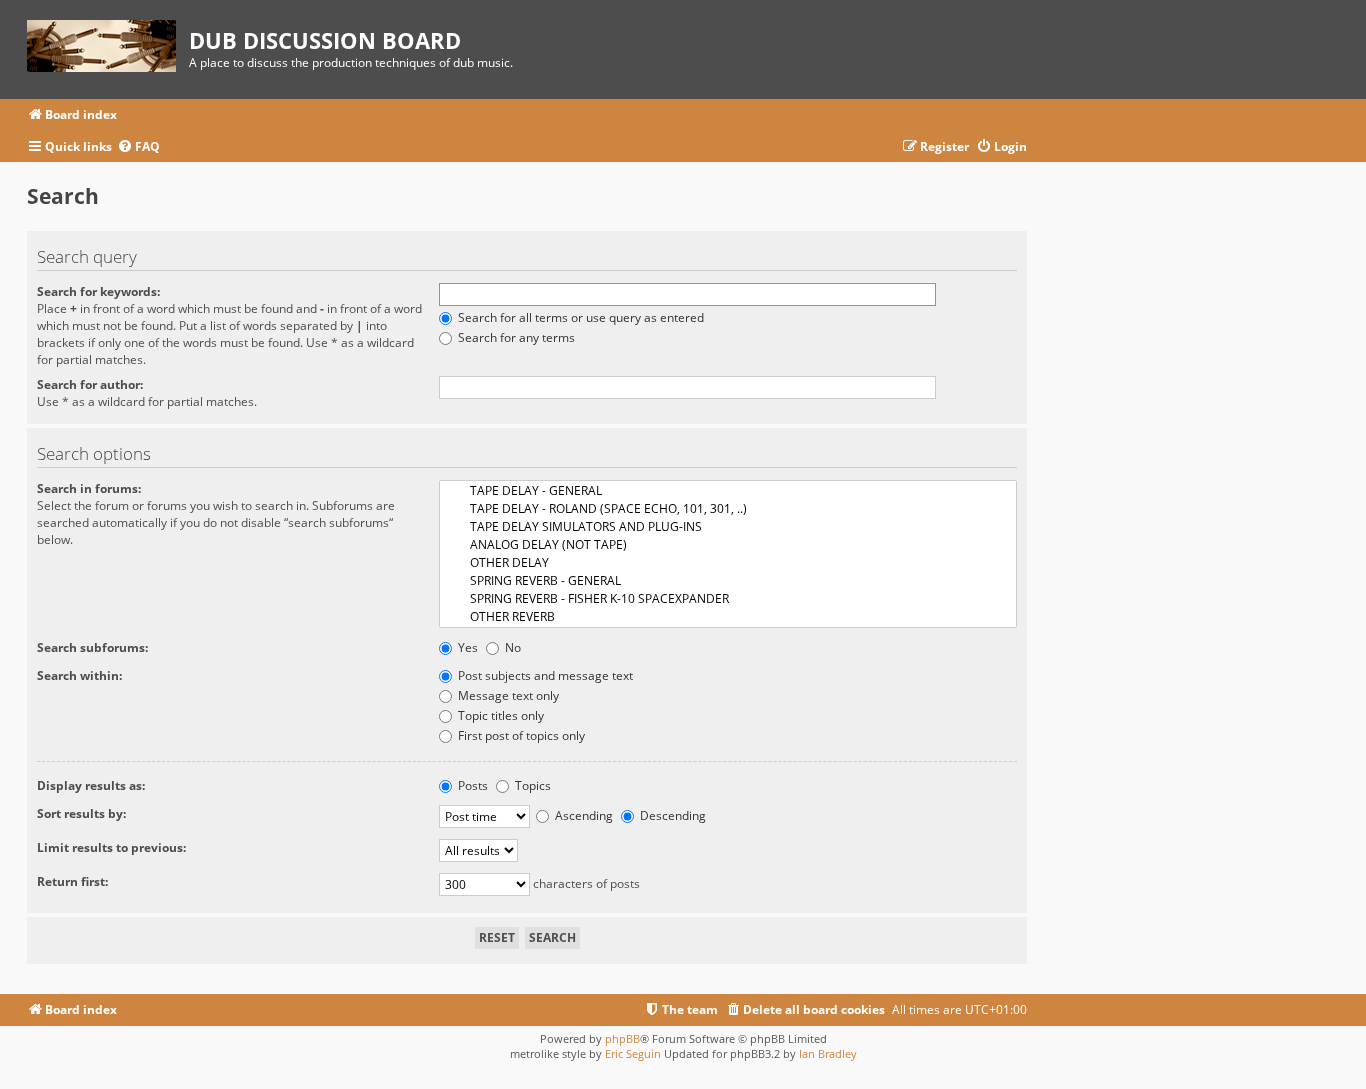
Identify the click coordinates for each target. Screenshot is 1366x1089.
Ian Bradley (828, 1053)
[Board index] (108, 42)
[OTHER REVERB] (728, 617)
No (511, 647)
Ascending (582, 815)
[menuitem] (138, 147)
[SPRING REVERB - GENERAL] (728, 581)
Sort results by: (81, 813)
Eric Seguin (633, 1053)
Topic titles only (499, 715)
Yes (466, 647)
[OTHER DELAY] (728, 563)
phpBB (622, 1038)
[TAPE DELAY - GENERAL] (728, 491)
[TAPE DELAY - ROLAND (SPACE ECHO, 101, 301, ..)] (728, 509)
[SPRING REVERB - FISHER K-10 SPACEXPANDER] (728, 599)
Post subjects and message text (544, 675)
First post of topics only (520, 735)
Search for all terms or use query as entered (579, 317)
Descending (671, 815)
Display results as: (91, 785)
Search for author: (90, 384)
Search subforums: (92, 647)
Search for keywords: (98, 291)
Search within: (79, 675)
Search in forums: (89, 488)
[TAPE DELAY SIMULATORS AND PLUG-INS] (728, 527)
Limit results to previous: (111, 847)
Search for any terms (515, 337)
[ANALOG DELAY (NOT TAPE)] (728, 545)
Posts (471, 785)
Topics (531, 785)
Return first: (72, 881)
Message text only (507, 695)
